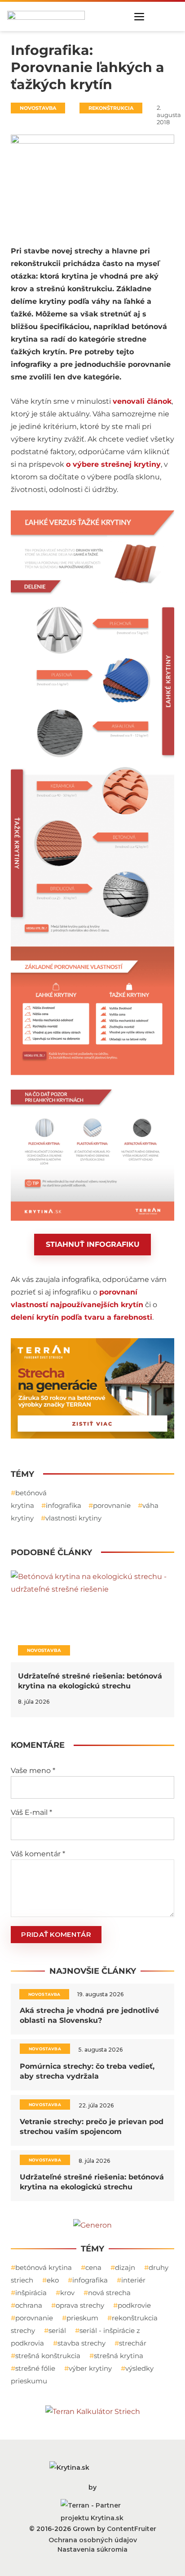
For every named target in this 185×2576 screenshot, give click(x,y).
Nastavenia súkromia (92, 2549)
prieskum (82, 2318)
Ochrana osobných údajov (93, 2540)
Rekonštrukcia (111, 108)
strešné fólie (35, 2368)
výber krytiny (90, 2368)
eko (53, 2280)
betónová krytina (44, 2267)
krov (67, 2293)
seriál (57, 2330)
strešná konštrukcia (48, 2356)
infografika (64, 1505)
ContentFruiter (132, 2529)
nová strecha (109, 2293)
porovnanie (112, 1505)
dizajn (125, 2267)
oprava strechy (80, 2305)
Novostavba (38, 108)
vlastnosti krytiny (73, 1518)
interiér (133, 2280)
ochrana (29, 2305)
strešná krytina (119, 2356)
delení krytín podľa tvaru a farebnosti (81, 1317)
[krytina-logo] (46, 15)
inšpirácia (31, 2293)
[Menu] (139, 17)
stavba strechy (81, 2343)
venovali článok (142, 401)
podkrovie (134, 2305)
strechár (133, 2343)
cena (93, 2267)
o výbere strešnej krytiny (113, 464)
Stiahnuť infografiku (93, 1244)
